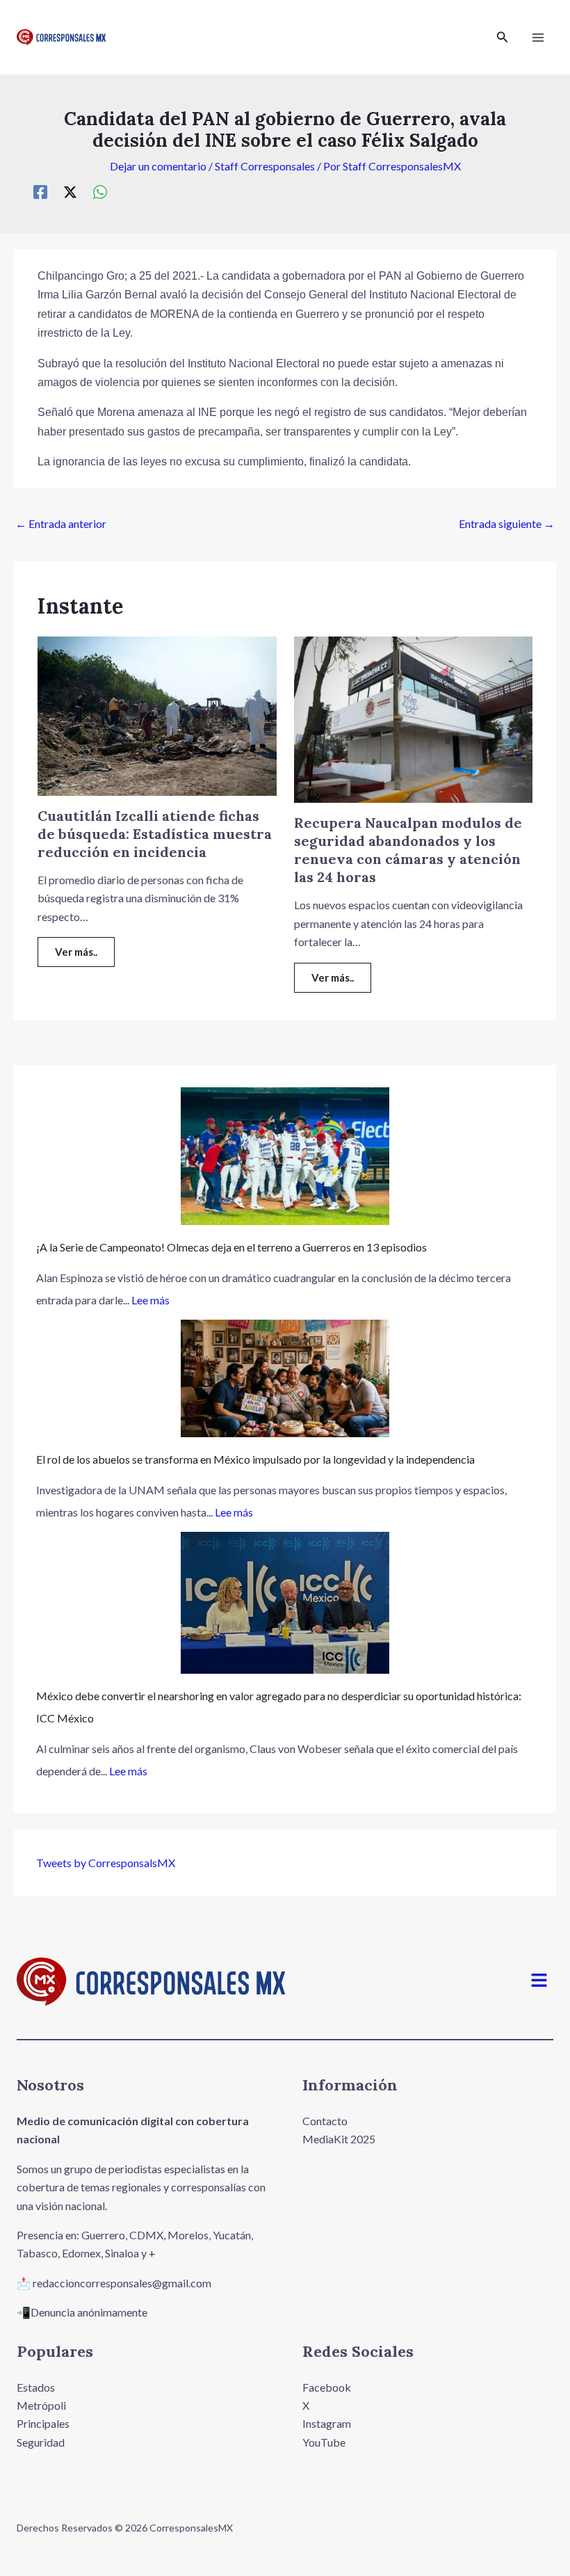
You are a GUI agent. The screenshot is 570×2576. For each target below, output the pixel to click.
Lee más (150, 1300)
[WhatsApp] (100, 191)
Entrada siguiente (507, 523)
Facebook (327, 2387)
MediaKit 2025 (339, 2139)
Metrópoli (41, 2405)
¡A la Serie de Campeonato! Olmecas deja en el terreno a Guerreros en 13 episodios (231, 1247)
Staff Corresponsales (265, 166)
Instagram (327, 2423)
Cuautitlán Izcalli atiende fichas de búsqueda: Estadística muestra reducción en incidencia (155, 834)
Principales (43, 2423)
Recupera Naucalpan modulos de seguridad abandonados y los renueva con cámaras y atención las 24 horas (408, 850)
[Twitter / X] (70, 191)
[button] (503, 37)
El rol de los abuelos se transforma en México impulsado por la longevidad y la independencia (255, 1459)
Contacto (325, 2121)
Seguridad (41, 2442)
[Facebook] (40, 191)
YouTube (324, 2442)
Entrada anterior (61, 523)
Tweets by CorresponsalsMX (106, 1863)
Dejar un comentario (158, 166)
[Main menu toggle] (538, 38)
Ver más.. (76, 952)
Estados (36, 2387)
